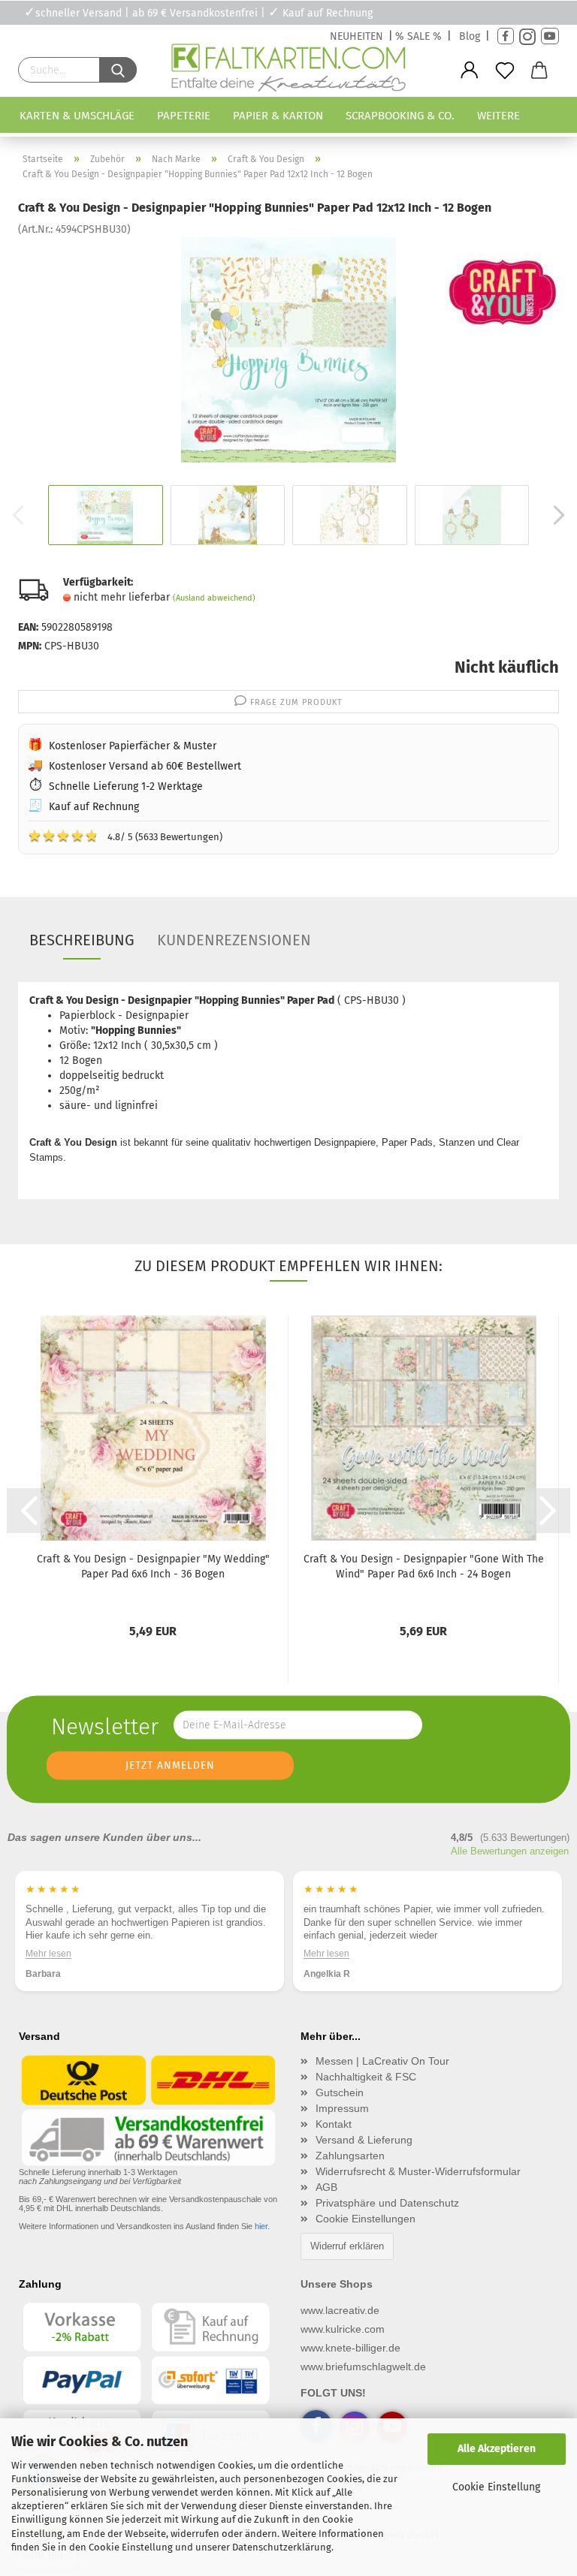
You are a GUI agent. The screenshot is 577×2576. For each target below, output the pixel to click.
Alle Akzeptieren (497, 2449)
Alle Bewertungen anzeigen (510, 1851)
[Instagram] (527, 36)
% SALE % (418, 36)
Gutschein (340, 2092)
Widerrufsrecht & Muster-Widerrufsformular (418, 2171)
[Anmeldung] (470, 71)
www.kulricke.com (343, 2329)
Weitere (498, 116)
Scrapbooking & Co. (400, 116)
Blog (470, 36)
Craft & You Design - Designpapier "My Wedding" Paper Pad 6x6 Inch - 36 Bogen (153, 1567)
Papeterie (184, 116)
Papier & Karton (278, 116)
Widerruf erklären (347, 2246)
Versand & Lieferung (364, 2140)
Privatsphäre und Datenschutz (387, 2203)
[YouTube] (550, 36)
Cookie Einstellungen (366, 2219)
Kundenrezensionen (234, 940)
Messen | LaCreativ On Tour (382, 2061)
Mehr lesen (48, 1954)
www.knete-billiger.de (350, 2348)
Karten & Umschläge (77, 116)
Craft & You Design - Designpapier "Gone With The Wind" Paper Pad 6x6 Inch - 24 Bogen (424, 1567)
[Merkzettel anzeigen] (504, 71)
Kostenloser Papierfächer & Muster (133, 746)
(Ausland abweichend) (214, 598)
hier (261, 2226)
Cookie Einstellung (496, 2487)
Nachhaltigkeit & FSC (366, 2077)
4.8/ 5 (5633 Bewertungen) (125, 836)
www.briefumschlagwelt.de (363, 2367)
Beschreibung (82, 940)
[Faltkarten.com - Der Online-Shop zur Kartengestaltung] (288, 71)
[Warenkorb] (540, 71)
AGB (326, 2187)
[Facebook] (506, 36)
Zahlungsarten (350, 2156)
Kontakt (334, 2124)
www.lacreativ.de (340, 2310)
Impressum (342, 2108)
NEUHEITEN (356, 36)
